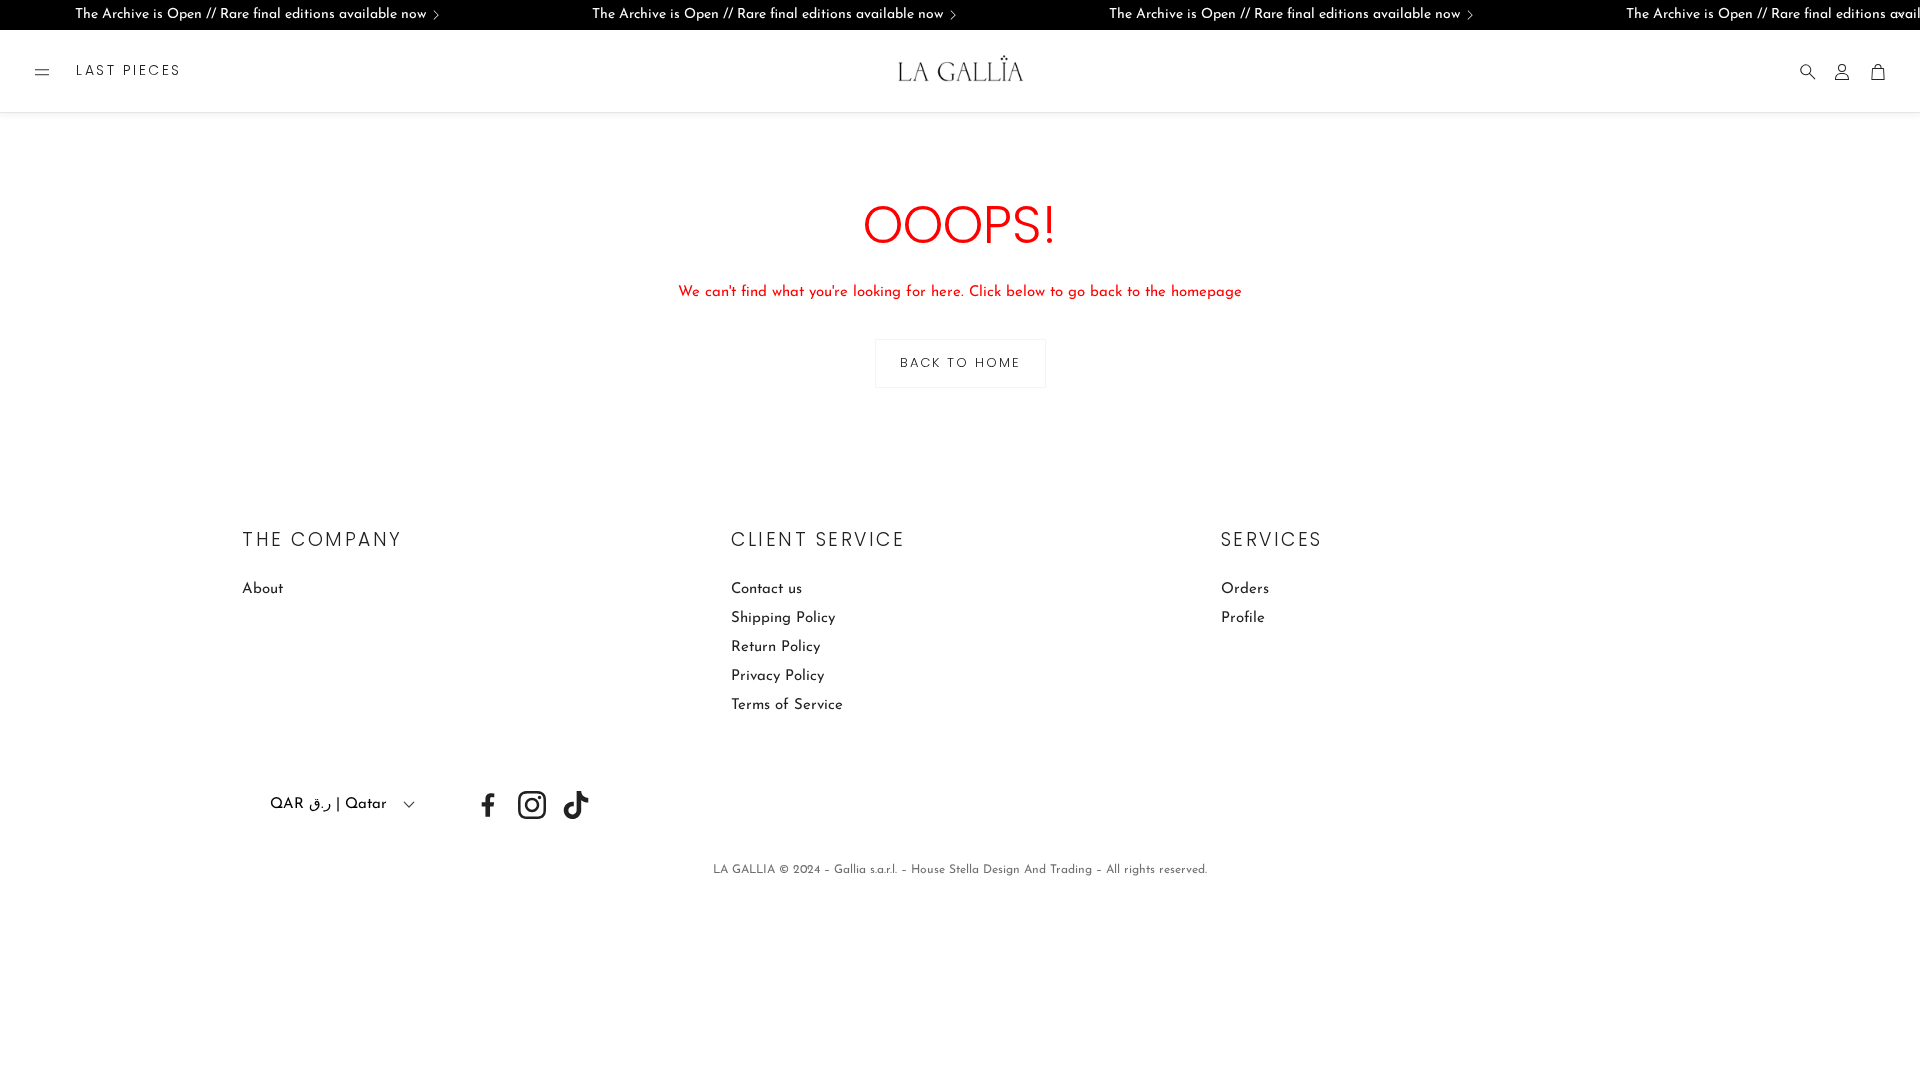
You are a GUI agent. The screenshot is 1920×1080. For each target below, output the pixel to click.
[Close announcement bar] (1900, 15)
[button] (42, 72)
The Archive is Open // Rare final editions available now (250, 15)
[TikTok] (576, 805)
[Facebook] (488, 805)
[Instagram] (532, 805)
